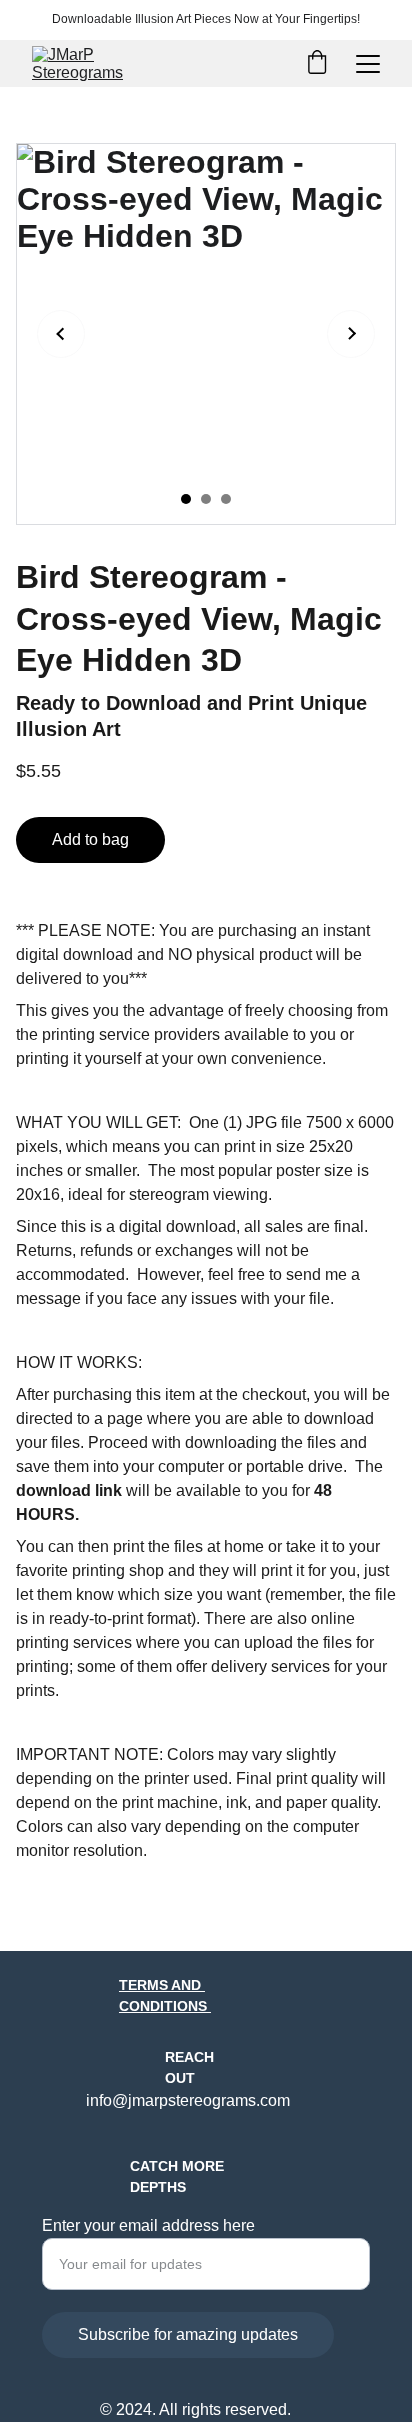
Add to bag (90, 839)
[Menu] (368, 64)
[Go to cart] (317, 64)
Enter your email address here (148, 2225)
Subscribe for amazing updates (188, 2334)
